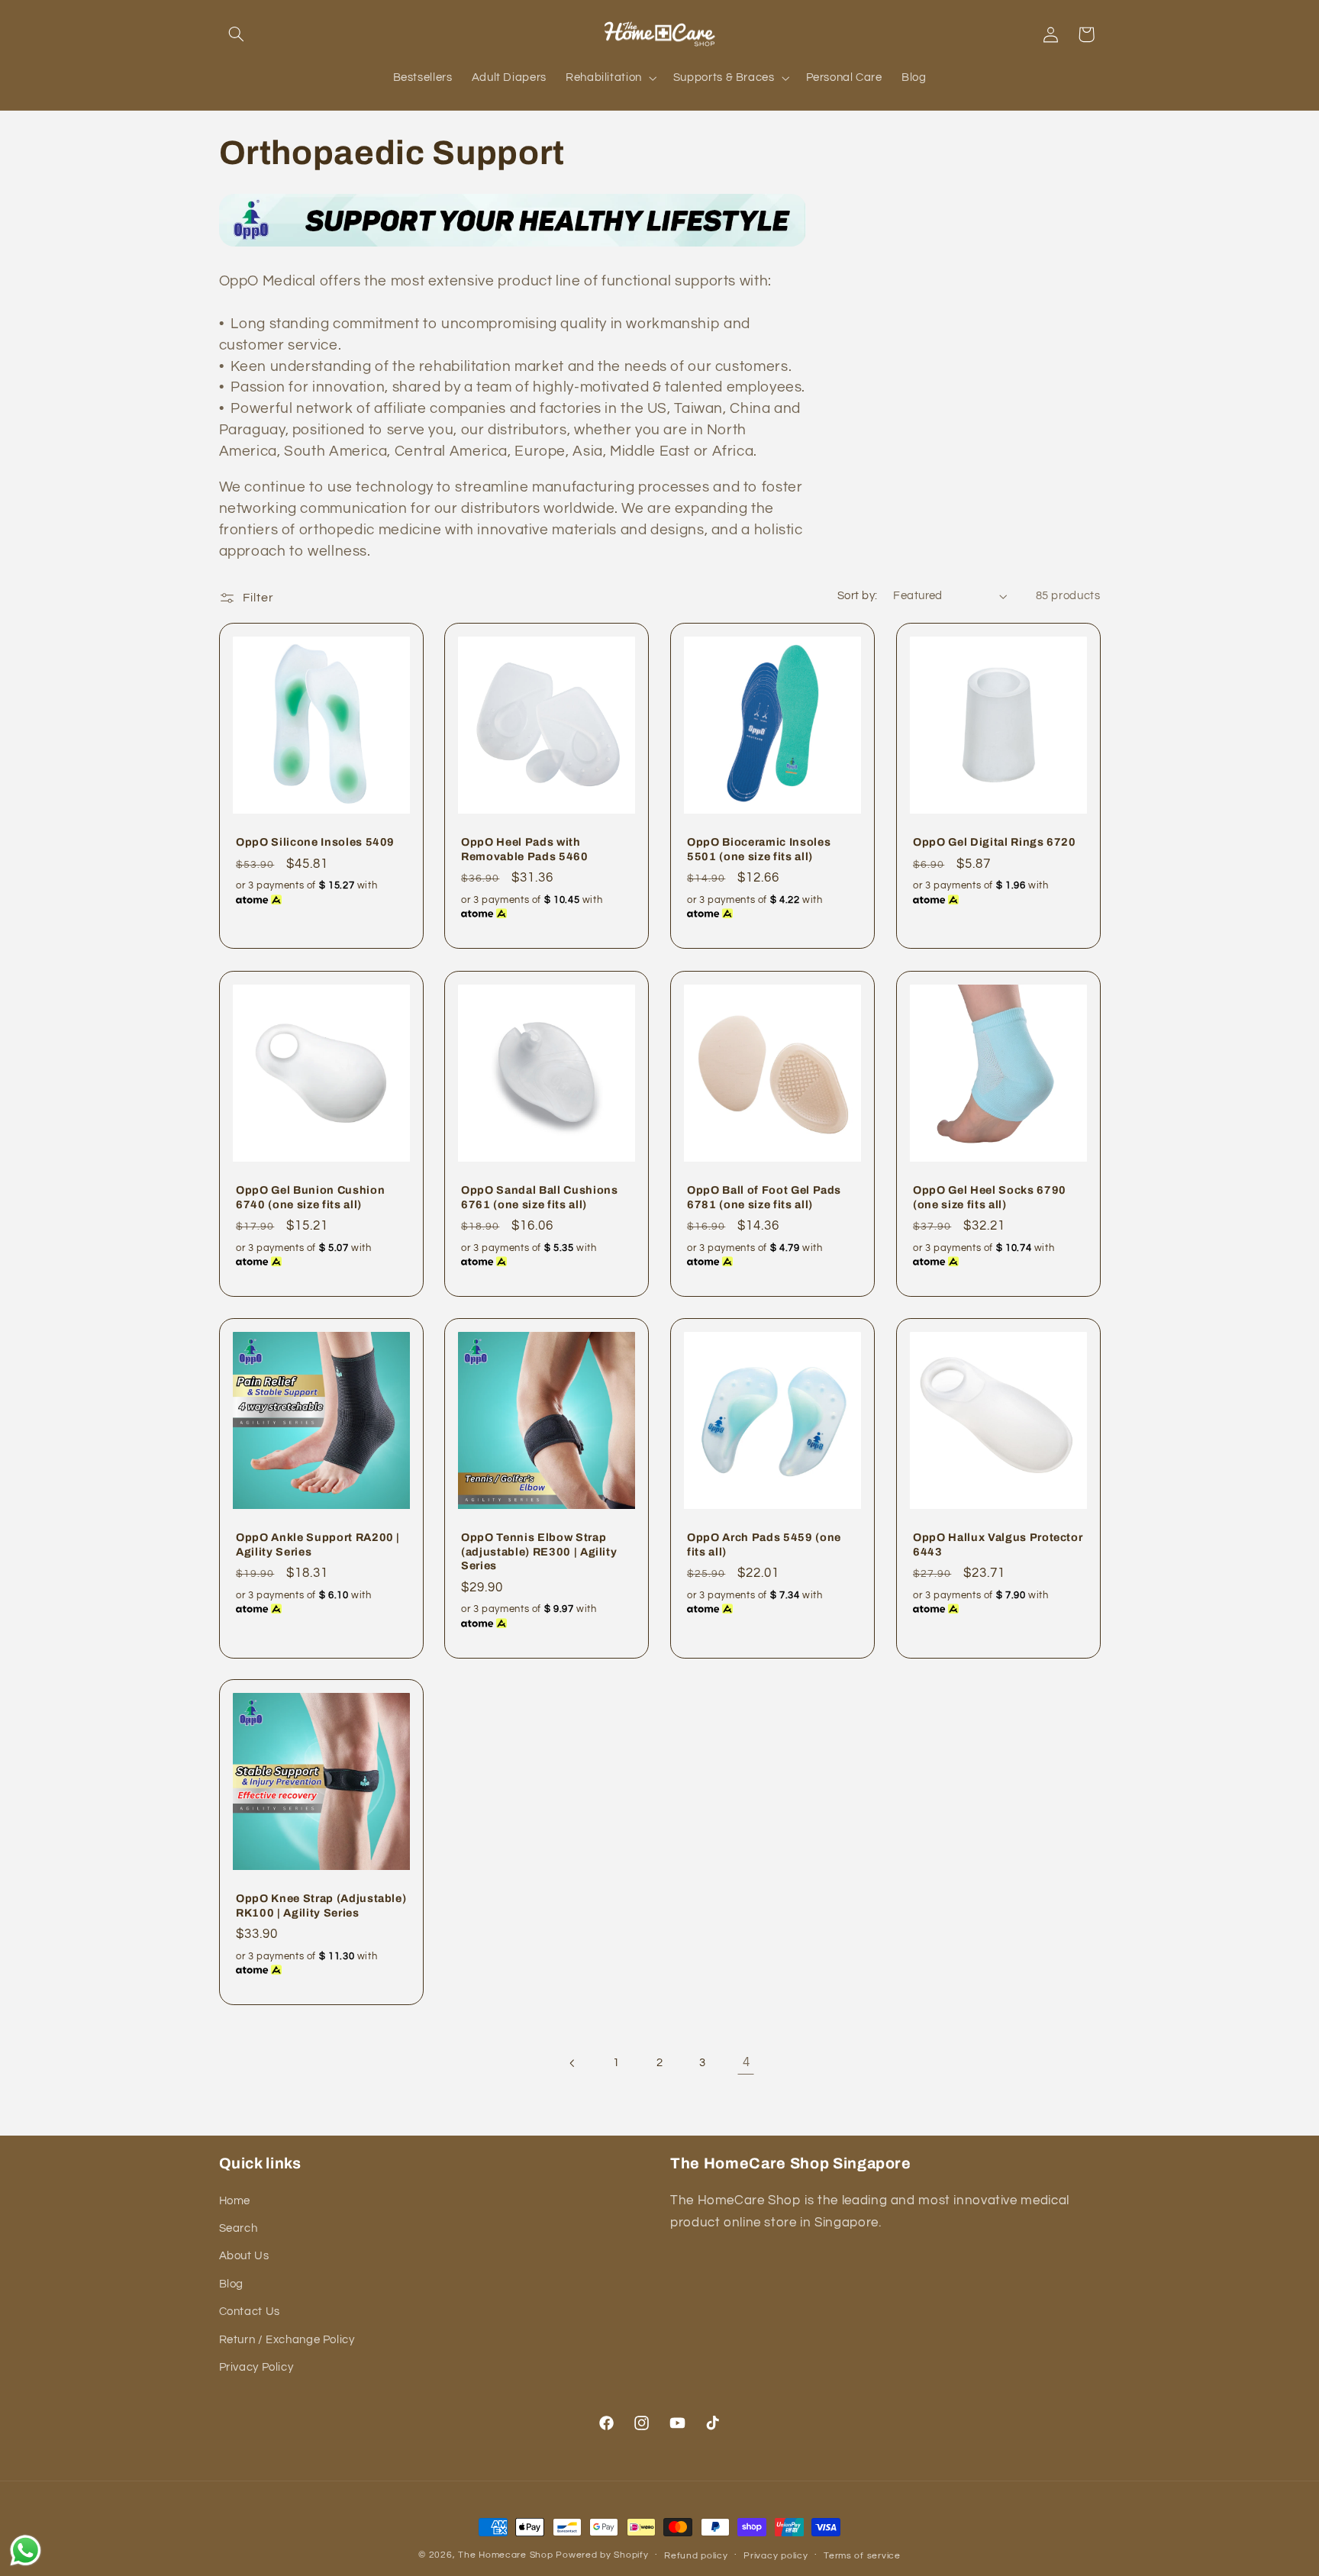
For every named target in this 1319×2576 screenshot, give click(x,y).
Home (235, 2201)
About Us (244, 2256)
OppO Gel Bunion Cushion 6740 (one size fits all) (310, 1197)
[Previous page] (573, 2063)
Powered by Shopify (602, 2555)
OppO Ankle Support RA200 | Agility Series (318, 1544)
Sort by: (857, 596)
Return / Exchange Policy (287, 2340)
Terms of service (862, 2556)
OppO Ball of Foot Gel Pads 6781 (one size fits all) (764, 1197)
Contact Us (250, 2312)
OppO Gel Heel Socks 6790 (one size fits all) (990, 1197)
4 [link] (747, 2062)
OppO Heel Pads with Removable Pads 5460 (525, 850)
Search (239, 2228)
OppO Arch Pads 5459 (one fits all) (764, 1544)
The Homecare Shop (506, 2555)
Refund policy (696, 2556)
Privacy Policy (256, 2367)
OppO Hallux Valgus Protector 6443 (998, 1544)
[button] (237, 34)
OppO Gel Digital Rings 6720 (995, 843)
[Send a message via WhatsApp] (26, 2550)
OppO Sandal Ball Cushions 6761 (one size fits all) (540, 1197)
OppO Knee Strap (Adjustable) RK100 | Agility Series (321, 1906)
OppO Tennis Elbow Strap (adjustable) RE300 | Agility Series (539, 1551)
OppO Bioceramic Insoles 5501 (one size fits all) (759, 850)
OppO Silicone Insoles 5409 (315, 843)
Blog (232, 2284)
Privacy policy (776, 2556)
